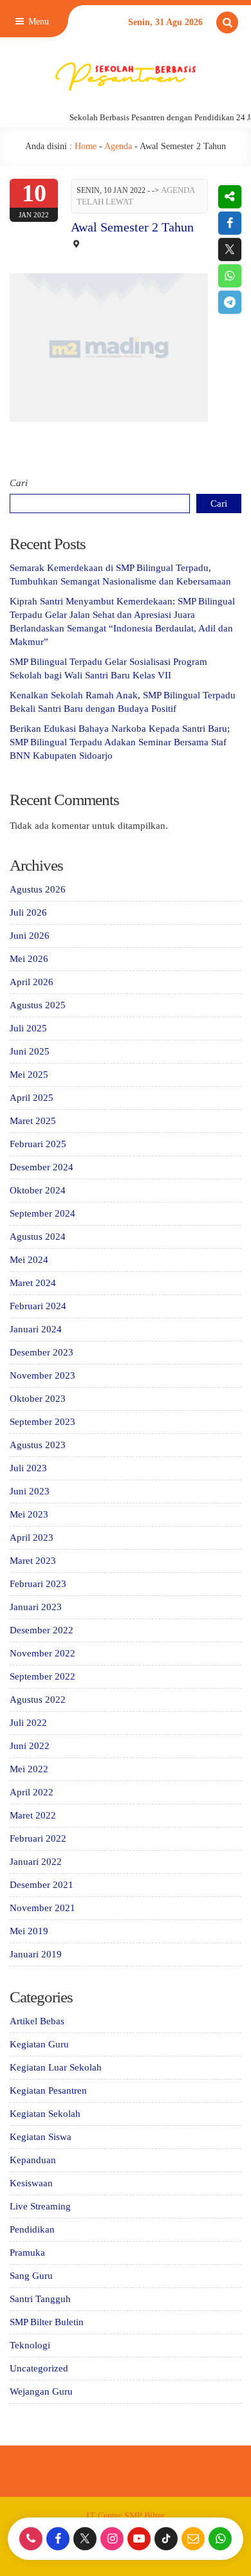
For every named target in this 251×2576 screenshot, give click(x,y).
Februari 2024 (38, 1306)
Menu (37, 22)
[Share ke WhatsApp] (229, 276)
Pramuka (27, 2253)
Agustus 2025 (38, 1005)
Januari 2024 (36, 1329)
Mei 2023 (29, 1514)
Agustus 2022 (38, 1700)
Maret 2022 (33, 1815)
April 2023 (32, 1537)
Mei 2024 (29, 1260)
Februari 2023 (38, 1584)
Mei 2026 (29, 959)
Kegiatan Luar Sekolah (56, 2067)
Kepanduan (33, 2160)
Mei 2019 (29, 1931)
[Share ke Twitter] (229, 249)
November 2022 (42, 1653)
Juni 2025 (30, 1051)
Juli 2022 (28, 1723)
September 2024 (42, 1213)
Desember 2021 (42, 1885)
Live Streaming (40, 2206)
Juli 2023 (28, 1468)
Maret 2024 (33, 1283)
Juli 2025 (28, 1028)
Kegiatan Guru (39, 2044)
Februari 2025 (38, 1144)
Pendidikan (32, 2229)
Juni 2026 (30, 936)
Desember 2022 (42, 1630)
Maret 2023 (33, 1561)
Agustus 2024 (38, 1237)
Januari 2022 (36, 1862)
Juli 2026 (28, 912)
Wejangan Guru (41, 2391)
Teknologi (30, 2345)
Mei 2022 (29, 1769)
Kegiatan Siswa (41, 2137)
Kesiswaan (31, 2183)
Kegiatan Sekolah (45, 2114)
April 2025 (32, 1098)
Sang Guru (31, 2276)
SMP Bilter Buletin (47, 2322)
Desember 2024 (42, 1167)
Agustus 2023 (38, 1445)
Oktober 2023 (38, 1399)
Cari (19, 483)
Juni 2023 (30, 1491)
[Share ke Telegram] (229, 302)
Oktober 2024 (38, 1190)
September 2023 (42, 1422)
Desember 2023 (42, 1352)
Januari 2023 (36, 1607)
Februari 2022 (38, 1838)
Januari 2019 (36, 1954)
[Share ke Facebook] (229, 223)
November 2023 (42, 1375)
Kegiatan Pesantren (48, 2091)
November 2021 (42, 1908)
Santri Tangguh (40, 2299)
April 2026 (32, 982)
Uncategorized (39, 2368)
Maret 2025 (33, 1121)
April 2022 (32, 1792)
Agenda (118, 146)
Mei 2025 (29, 1075)
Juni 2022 (30, 1746)
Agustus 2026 (38, 889)
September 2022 (42, 1676)
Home (86, 146)
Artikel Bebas (37, 2021)
